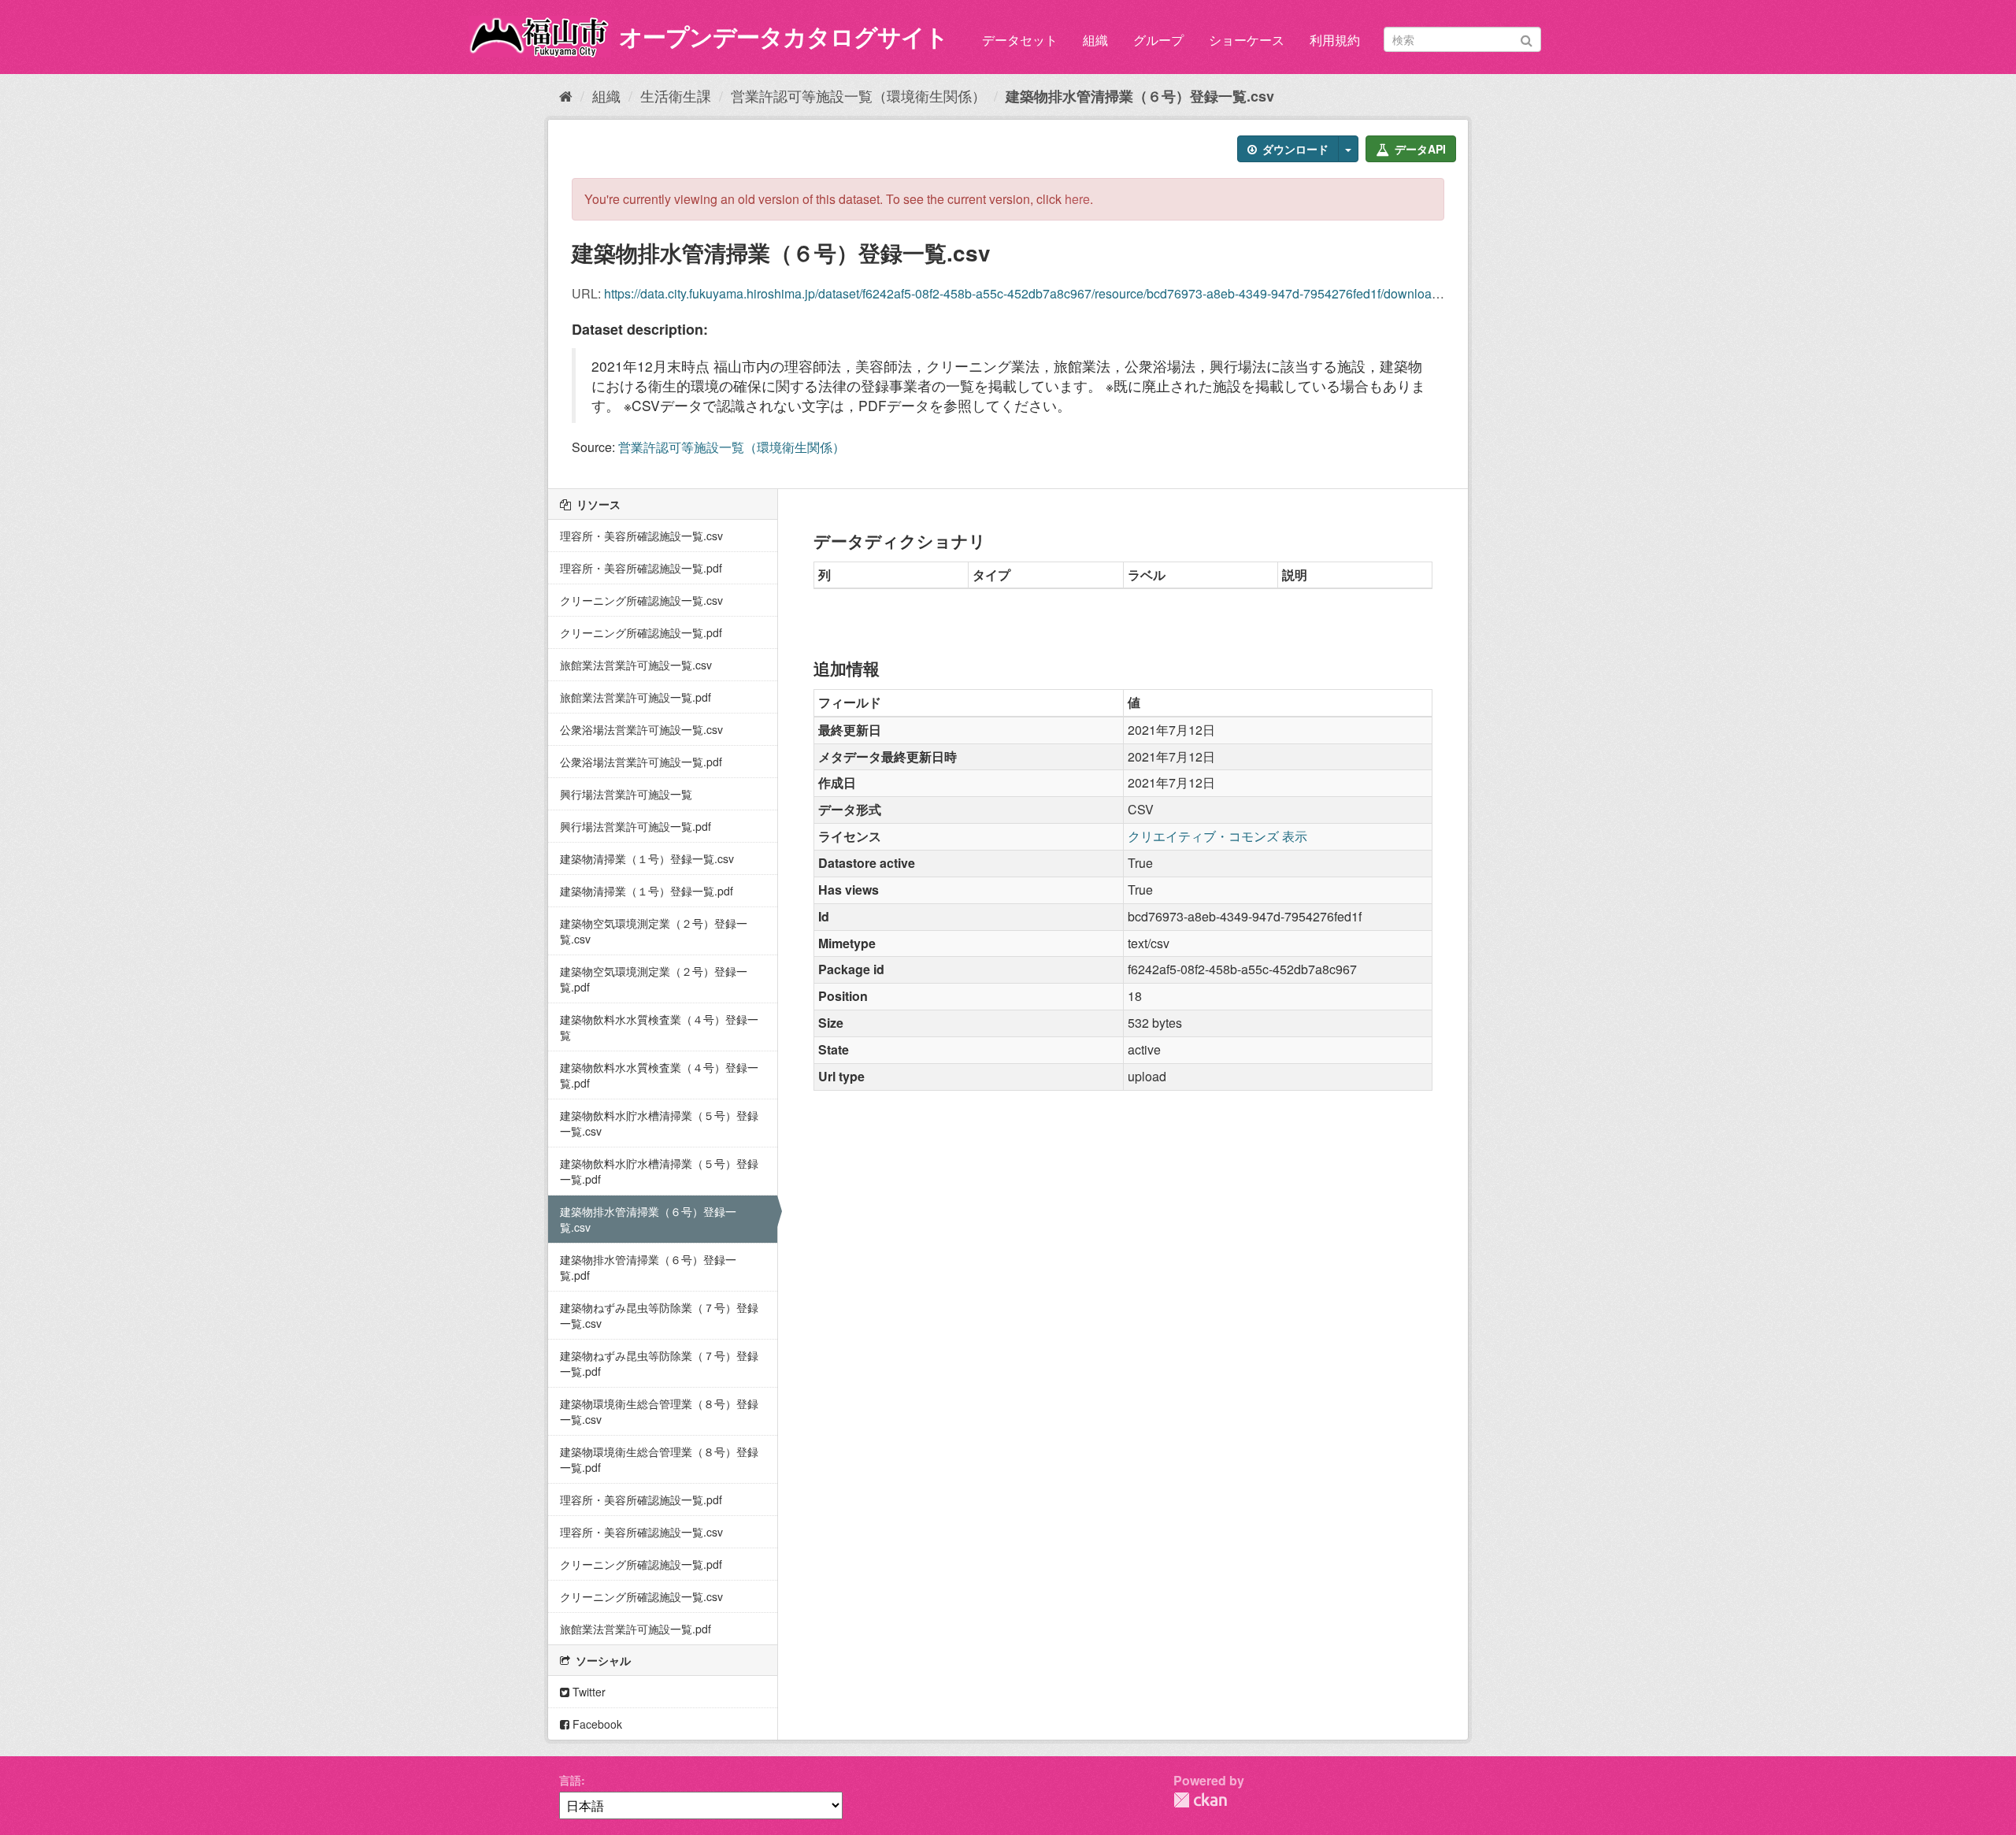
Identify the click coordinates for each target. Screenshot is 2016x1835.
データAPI (1419, 149)
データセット (1020, 40)
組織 (1095, 40)
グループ (1158, 40)
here (1077, 199)
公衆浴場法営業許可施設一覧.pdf (641, 762)
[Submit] (1527, 38)
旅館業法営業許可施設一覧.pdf (636, 697)
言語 (570, 1780)
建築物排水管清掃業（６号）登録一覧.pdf (648, 1267)
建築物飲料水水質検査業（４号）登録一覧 (659, 1027)
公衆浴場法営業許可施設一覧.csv (641, 729)
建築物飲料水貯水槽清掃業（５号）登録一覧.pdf (659, 1171)
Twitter (587, 1692)
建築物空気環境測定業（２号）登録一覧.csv (654, 931)
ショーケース (1247, 40)
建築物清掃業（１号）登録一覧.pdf (647, 891)
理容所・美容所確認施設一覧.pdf (641, 568)
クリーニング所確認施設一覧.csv (641, 600)
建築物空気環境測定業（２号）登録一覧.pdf (654, 979)
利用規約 (1335, 40)
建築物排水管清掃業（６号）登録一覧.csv (1140, 96)
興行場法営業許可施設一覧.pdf (636, 826)
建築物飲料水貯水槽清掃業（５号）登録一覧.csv (659, 1123)
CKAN (1200, 1800)
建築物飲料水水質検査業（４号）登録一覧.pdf (659, 1075)
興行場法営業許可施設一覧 (626, 794)
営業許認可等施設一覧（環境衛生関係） (858, 95)
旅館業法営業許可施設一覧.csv (636, 665)
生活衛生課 (676, 95)
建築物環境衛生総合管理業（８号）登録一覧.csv (659, 1411)
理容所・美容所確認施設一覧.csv (641, 536)
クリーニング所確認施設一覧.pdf (641, 632)
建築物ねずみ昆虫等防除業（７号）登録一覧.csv (659, 1315)
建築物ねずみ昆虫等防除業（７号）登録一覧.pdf (659, 1363)
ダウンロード (1294, 149)
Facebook (596, 1724)
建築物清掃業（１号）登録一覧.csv (647, 858)
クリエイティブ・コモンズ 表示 (1217, 836)
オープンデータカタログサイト (784, 36)
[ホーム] (566, 95)
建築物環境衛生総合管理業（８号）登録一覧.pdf (659, 1459)
